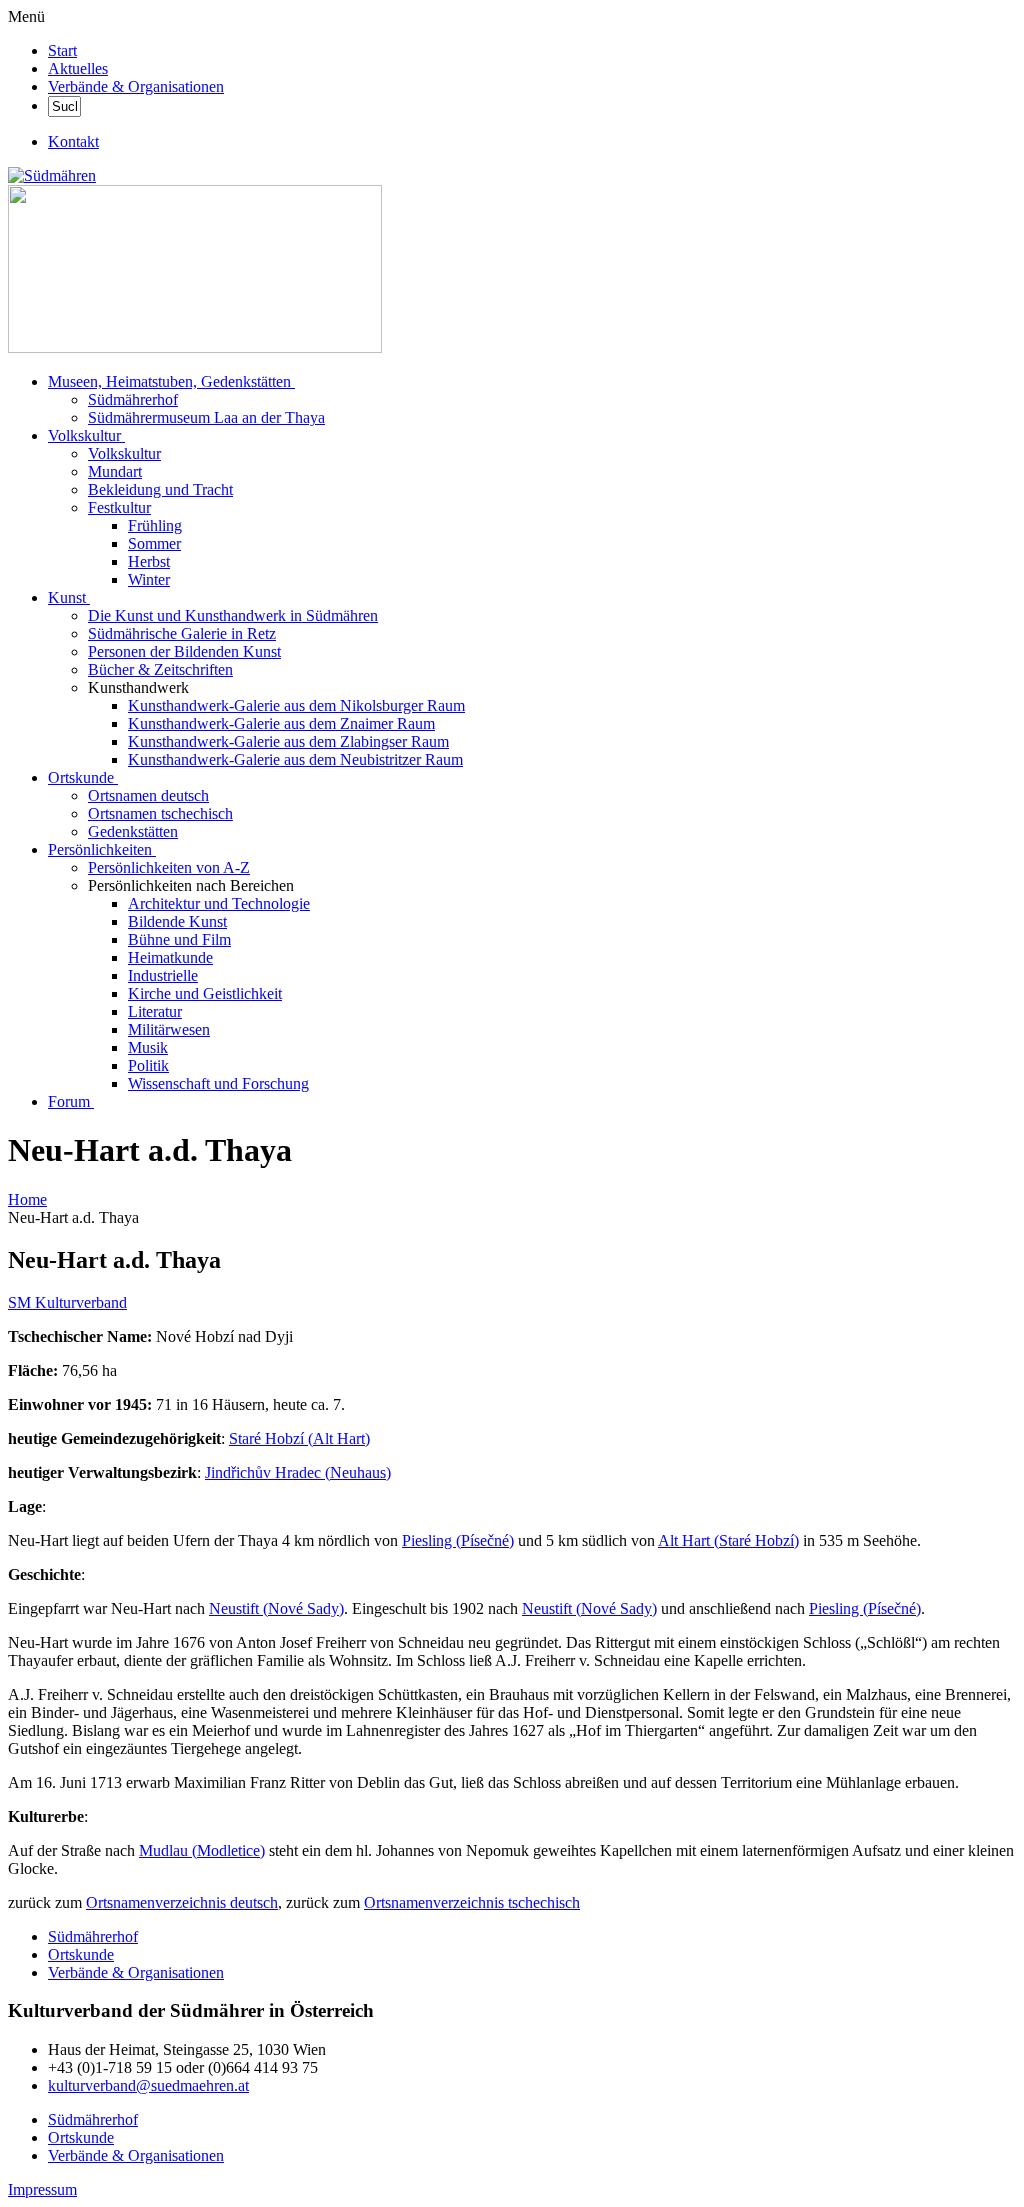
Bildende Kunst (177, 921)
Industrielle (163, 975)
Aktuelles (78, 68)
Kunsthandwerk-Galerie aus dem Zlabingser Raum (288, 741)
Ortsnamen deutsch (148, 795)
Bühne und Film (179, 939)
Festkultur (119, 507)
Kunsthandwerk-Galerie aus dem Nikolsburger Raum (296, 705)
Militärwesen (169, 1029)
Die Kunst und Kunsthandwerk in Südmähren (233, 615)
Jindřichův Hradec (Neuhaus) (298, 1472)
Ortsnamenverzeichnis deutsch (182, 1902)
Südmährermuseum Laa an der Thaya (206, 417)
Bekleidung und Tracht (160, 489)
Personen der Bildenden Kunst (184, 651)
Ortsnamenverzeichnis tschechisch (472, 1902)
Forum (69, 1101)
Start (62, 50)
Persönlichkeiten (100, 849)
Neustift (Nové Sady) (276, 1608)
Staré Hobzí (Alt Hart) (299, 1438)
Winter (149, 579)
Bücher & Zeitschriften (160, 669)
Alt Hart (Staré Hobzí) (728, 1540)
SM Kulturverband (67, 1302)
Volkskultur (84, 435)
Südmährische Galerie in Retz (182, 633)
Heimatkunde (170, 957)
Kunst (67, 597)
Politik (148, 1065)
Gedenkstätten (133, 831)
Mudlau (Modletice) (202, 1850)
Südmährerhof (133, 399)
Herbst (149, 561)
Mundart (115, 471)
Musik (148, 1047)
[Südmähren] (52, 175)
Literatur (155, 1011)
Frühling (155, 525)
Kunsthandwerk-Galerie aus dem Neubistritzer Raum (295, 759)
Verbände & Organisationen (136, 86)
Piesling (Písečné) (458, 1540)
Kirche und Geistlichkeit (205, 993)
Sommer (154, 543)
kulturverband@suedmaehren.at (148, 2085)
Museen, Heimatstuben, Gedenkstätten (169, 381)
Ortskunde (81, 777)
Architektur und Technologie (219, 903)
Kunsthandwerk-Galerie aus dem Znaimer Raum (281, 723)
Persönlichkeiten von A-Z (169, 867)
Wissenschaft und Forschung (218, 1083)
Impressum (42, 2189)
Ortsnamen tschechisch (160, 813)
